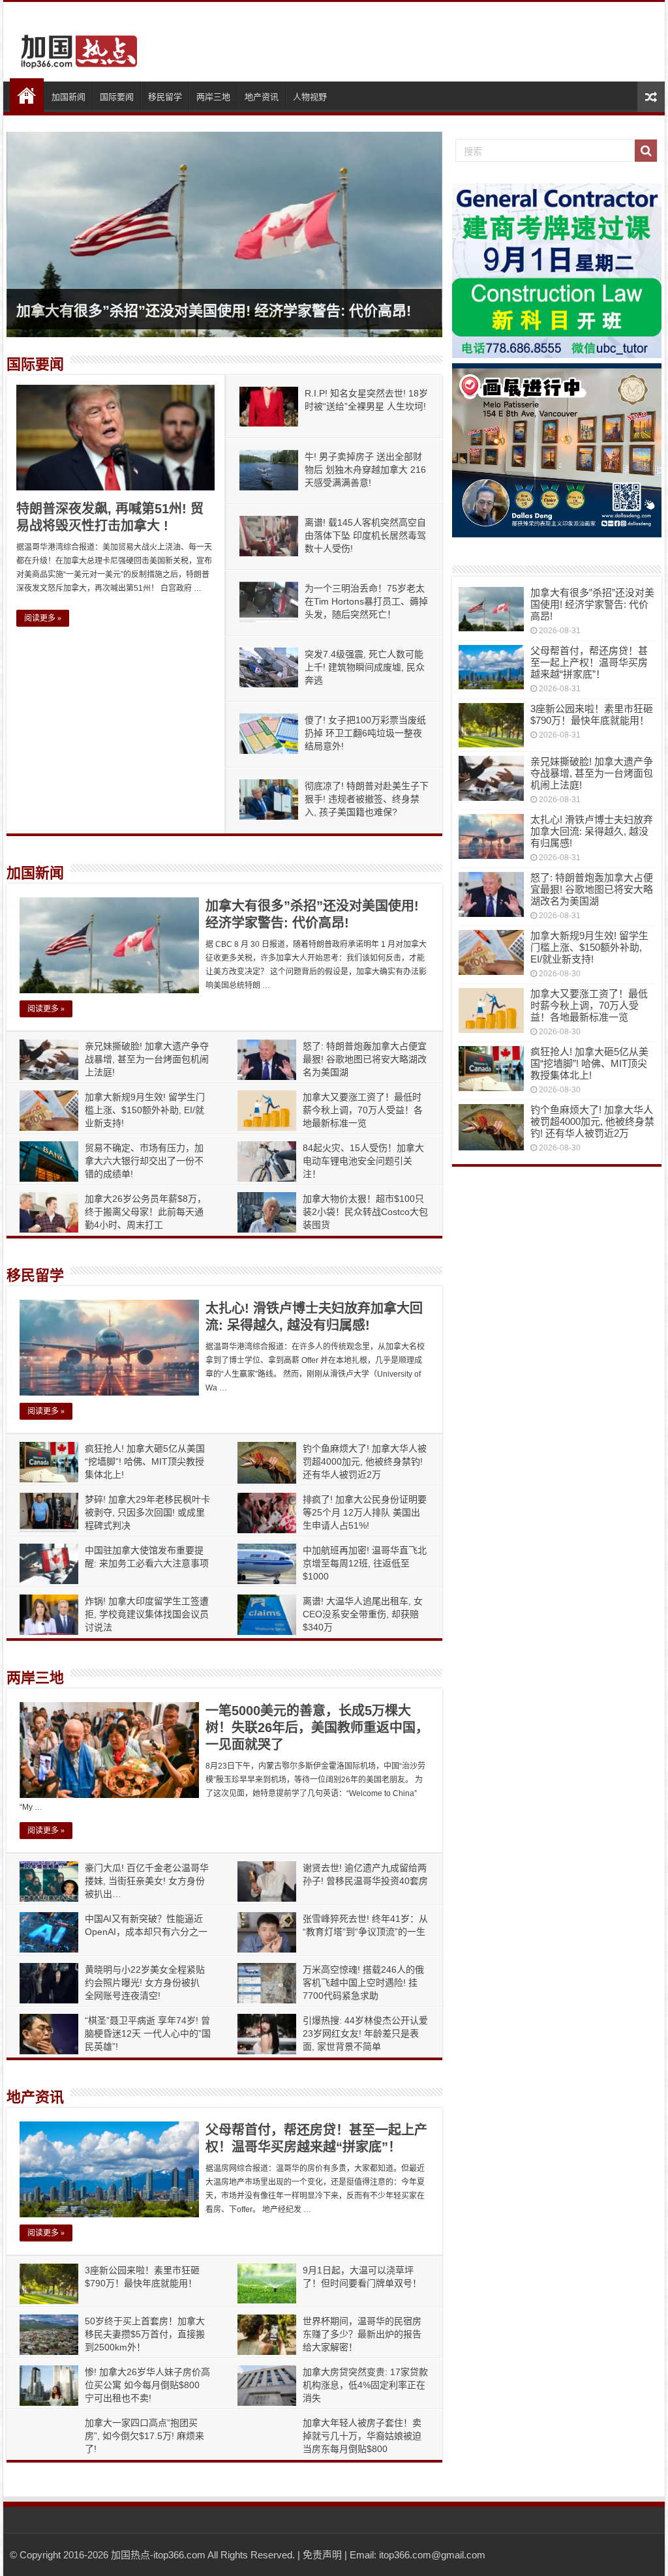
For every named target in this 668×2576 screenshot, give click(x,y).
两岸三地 (213, 97)
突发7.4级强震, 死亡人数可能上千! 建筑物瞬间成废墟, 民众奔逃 (365, 667)
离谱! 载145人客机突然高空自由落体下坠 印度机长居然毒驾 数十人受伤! (365, 535)
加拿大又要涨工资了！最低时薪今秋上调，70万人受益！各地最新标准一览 (363, 1110)
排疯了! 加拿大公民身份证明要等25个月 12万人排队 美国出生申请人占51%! (365, 1512)
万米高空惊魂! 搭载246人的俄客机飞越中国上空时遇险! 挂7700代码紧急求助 (363, 1983)
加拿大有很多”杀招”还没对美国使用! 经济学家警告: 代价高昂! (214, 311)
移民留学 (165, 97)
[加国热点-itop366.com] (75, 46)
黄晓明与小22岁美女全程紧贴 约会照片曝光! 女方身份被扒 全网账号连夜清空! (145, 1983)
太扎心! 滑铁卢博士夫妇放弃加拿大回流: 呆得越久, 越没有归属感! (592, 831)
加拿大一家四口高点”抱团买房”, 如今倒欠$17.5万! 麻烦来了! (144, 2436)
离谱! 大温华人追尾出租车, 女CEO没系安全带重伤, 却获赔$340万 (363, 1614)
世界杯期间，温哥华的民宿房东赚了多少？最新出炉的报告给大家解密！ (362, 2334)
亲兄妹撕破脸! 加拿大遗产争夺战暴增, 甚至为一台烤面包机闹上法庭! (147, 1059)
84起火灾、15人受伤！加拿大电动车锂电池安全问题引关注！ (363, 1161)
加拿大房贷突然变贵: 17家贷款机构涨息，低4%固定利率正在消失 (365, 2385)
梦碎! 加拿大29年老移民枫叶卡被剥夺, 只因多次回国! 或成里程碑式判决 (147, 1512)
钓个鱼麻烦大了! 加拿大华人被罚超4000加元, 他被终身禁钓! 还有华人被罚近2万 (365, 1461)
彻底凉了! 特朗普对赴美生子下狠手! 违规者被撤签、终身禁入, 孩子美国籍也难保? (367, 799)
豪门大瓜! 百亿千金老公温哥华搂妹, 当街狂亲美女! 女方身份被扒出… (147, 1881)
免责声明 (322, 2555)
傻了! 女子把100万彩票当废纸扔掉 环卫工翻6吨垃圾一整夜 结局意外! (365, 733)
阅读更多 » (43, 618)
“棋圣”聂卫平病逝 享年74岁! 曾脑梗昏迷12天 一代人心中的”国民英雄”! (148, 2033)
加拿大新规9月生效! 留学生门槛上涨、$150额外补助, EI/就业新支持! (145, 1110)
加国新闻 (68, 97)
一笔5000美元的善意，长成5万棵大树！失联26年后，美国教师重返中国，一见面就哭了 (317, 1728)
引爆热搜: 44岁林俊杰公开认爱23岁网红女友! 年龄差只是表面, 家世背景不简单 (365, 2033)
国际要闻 (117, 97)
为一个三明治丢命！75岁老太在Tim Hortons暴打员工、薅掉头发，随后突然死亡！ (366, 601)
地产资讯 (262, 97)
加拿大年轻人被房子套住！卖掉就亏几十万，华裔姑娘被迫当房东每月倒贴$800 (362, 2436)
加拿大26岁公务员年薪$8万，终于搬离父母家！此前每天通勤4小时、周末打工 (145, 1212)
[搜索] (646, 151)
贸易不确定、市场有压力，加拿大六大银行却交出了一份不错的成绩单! (144, 1161)
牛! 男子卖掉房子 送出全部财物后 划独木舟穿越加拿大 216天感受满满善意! (365, 470)
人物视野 (310, 97)
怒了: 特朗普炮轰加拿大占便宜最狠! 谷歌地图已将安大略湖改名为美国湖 (365, 1059)
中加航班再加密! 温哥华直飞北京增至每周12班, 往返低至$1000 (365, 1563)
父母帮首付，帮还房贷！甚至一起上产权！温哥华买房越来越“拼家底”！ (589, 662)
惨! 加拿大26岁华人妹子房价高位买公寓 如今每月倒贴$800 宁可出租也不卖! (147, 2385)
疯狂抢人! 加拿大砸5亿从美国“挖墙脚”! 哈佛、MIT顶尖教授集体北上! (145, 1461)
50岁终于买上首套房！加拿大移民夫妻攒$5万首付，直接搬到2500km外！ (145, 2334)
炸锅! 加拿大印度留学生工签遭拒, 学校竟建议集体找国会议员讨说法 (147, 1614)
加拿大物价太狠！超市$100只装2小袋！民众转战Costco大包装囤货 (365, 1212)
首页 (27, 95)
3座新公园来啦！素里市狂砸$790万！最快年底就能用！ (592, 714)
